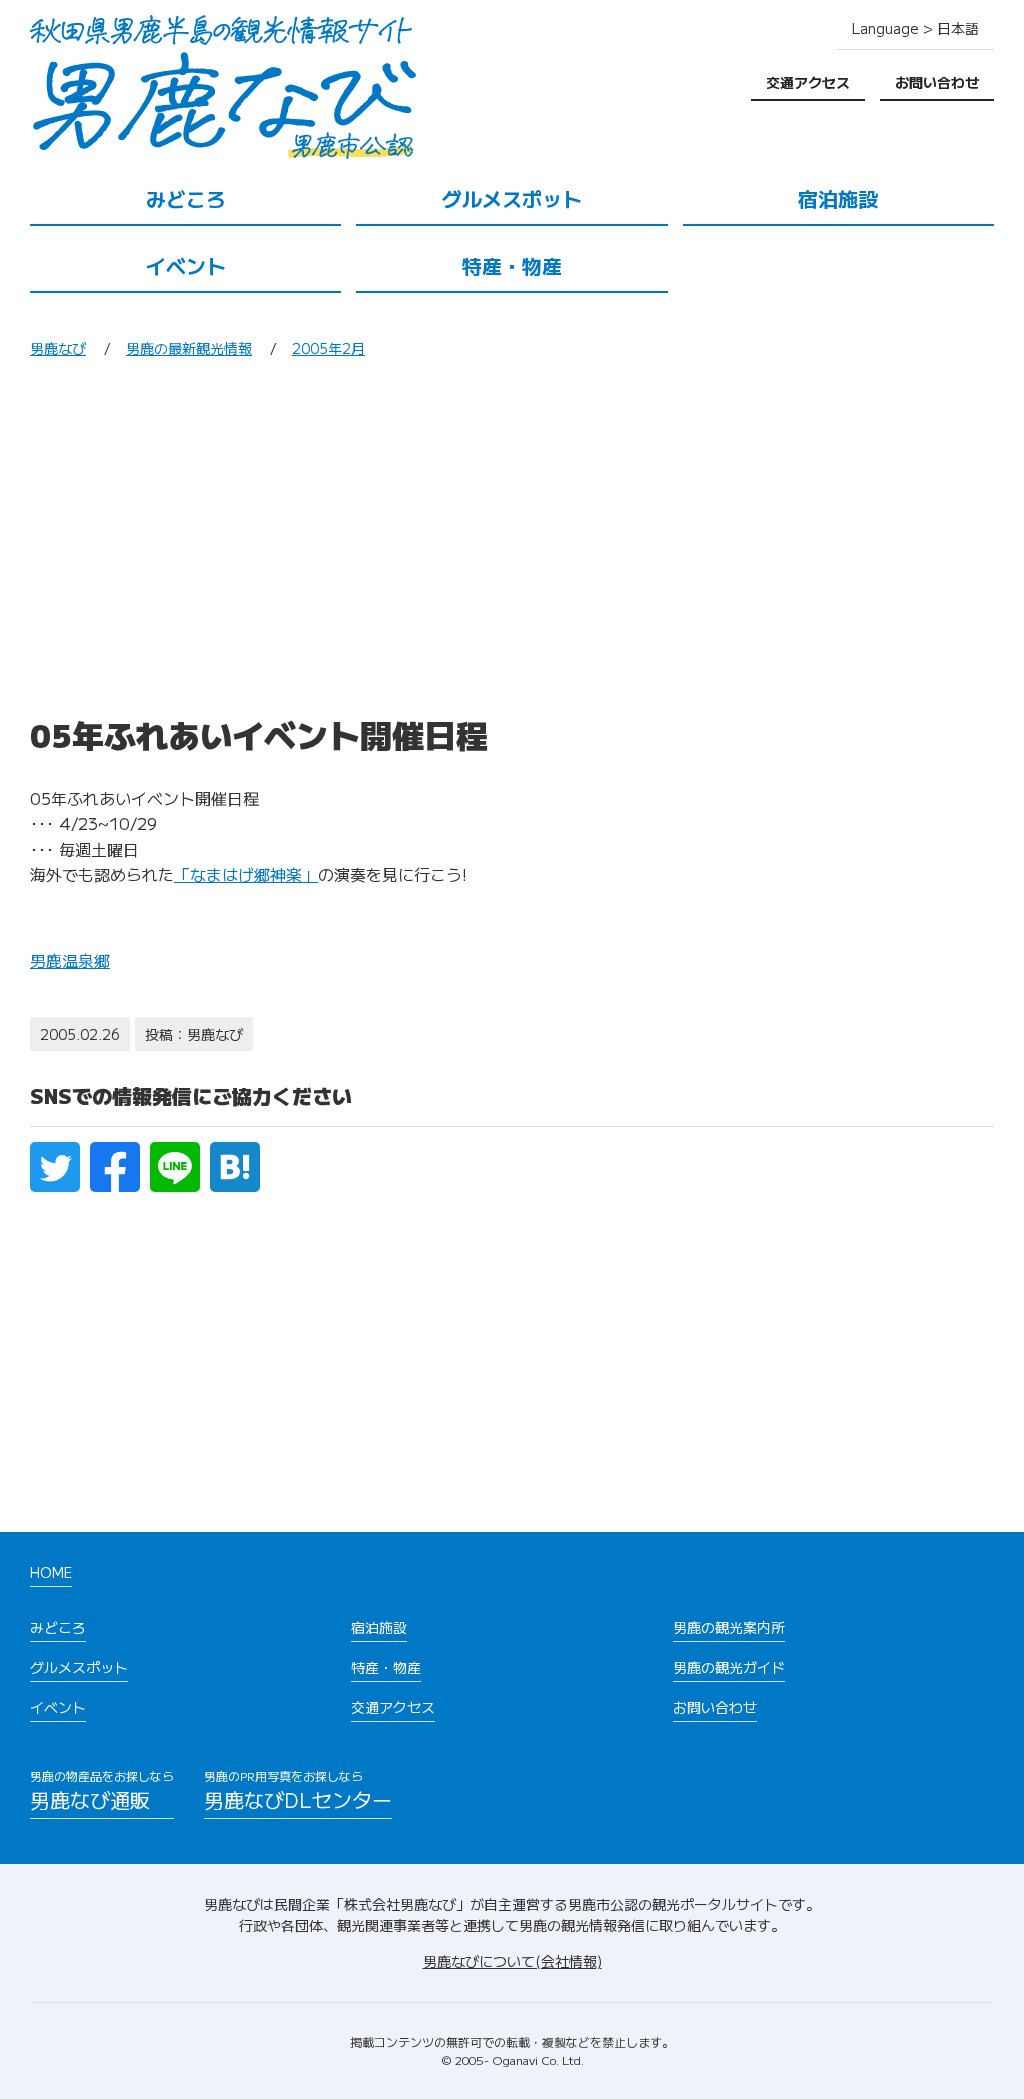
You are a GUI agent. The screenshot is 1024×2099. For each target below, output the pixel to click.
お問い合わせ (937, 82)
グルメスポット (512, 198)
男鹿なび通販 (102, 1790)
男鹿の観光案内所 (729, 1627)
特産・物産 (512, 265)
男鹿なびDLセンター (298, 1790)
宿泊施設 (838, 198)
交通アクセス (808, 82)
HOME (51, 1572)
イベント (186, 265)
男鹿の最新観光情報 (189, 348)
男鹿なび (58, 348)
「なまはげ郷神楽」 (246, 874)
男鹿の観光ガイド (729, 1667)
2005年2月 (328, 348)
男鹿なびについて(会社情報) (512, 1961)
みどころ (186, 198)
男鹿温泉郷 (70, 960)
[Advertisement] (512, 544)
